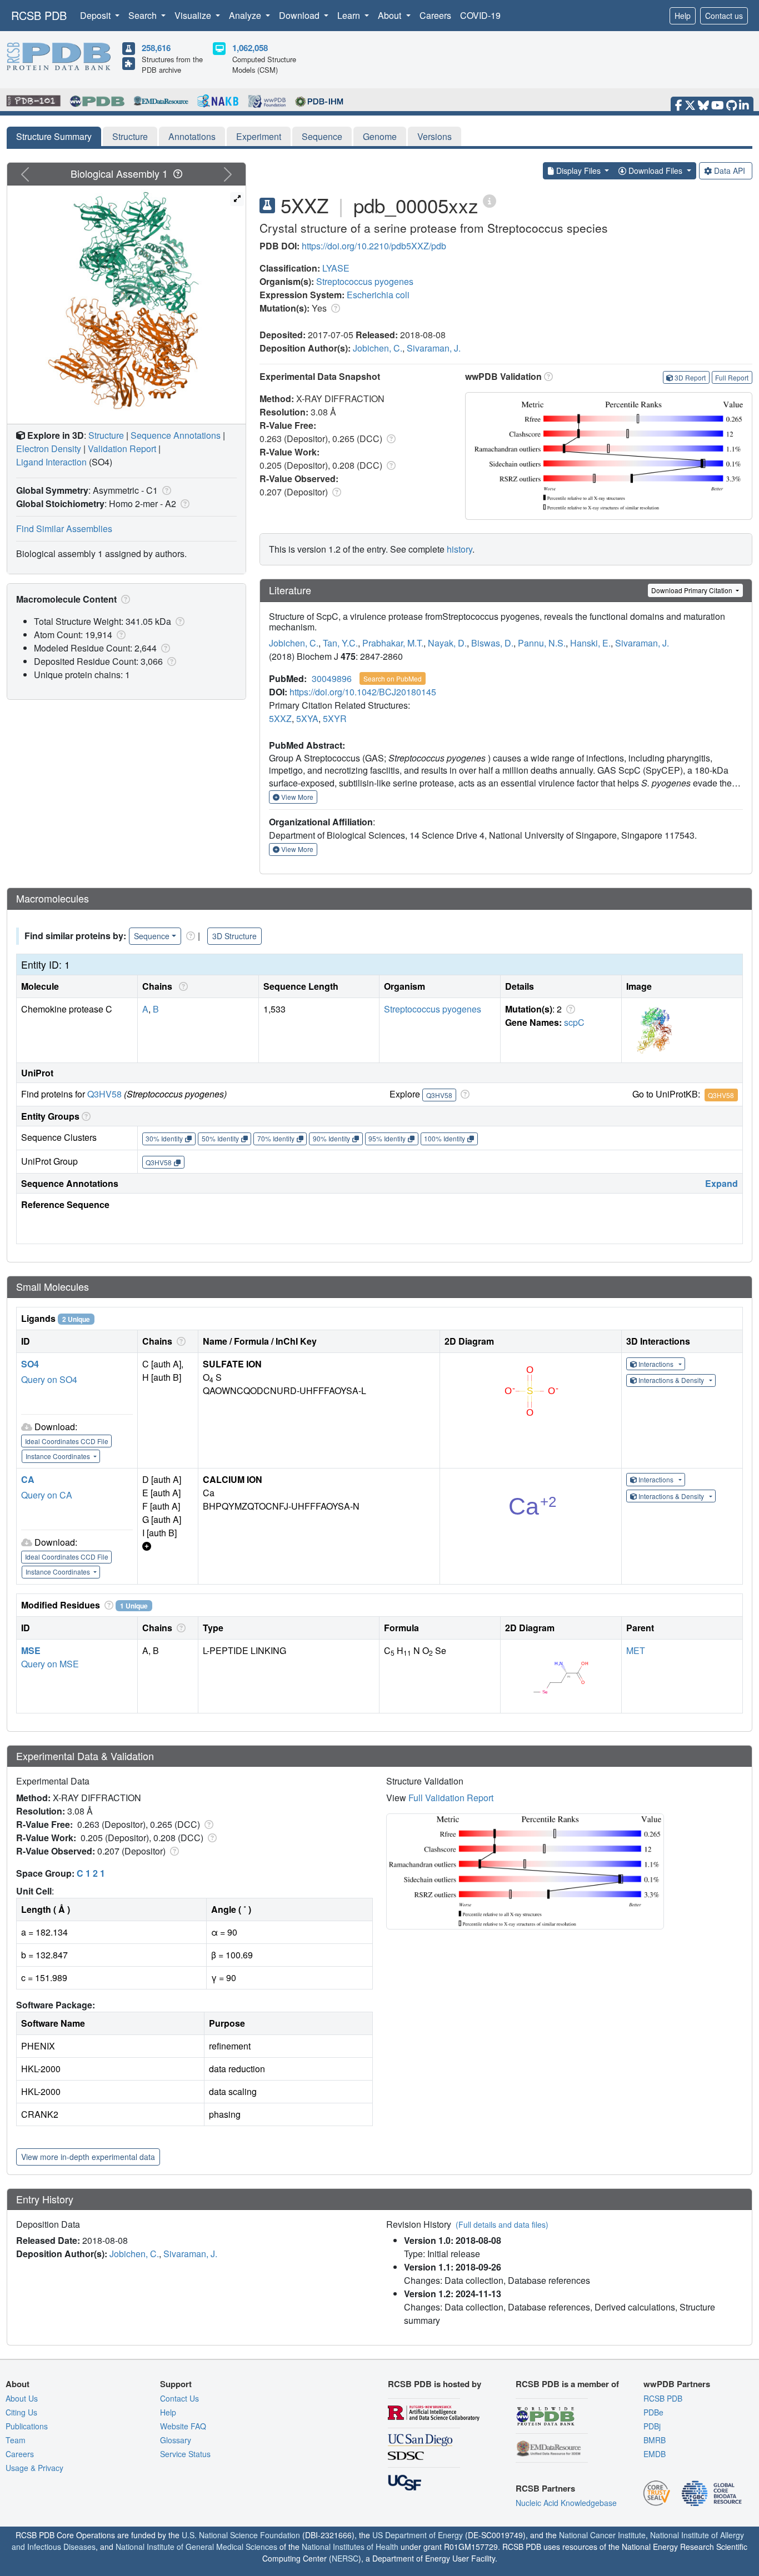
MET (636, 1650)
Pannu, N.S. (542, 643)
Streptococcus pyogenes (365, 281)
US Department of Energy (418, 2535)
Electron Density (49, 448)
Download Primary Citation (693, 590)
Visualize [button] (194, 15)
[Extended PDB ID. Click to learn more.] (490, 200)
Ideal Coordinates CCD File (67, 1441)
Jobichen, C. (378, 348)
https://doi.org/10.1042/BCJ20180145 (363, 692)
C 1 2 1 (91, 1873)
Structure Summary (54, 136)
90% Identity (331, 1138)
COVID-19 (480, 15)
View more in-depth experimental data (88, 2157)
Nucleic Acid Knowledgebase (566, 2503)
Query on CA (47, 1495)
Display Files (578, 171)
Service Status (185, 2454)
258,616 (156, 48)
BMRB (655, 2440)
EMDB (655, 2454)
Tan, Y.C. (340, 643)
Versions (435, 136)
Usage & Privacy (34, 2468)
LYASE (336, 268)
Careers (435, 15)
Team (16, 2440)
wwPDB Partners (677, 2384)
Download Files (655, 171)
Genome (380, 136)
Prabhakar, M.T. (393, 643)
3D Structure (234, 936)
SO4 (30, 1364)
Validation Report (122, 448)
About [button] (391, 15)
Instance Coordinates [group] (59, 1456)
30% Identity (164, 1138)
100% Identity (445, 1138)
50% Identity (220, 1138)
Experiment (259, 136)
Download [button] (300, 15)
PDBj (652, 2426)
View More (296, 797)
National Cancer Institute (602, 2535)
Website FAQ (183, 2426)
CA (28, 1479)
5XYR (335, 718)
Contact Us (179, 2398)
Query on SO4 (49, 1379)
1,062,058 (250, 48)
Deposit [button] (96, 15)
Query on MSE (50, 1664)
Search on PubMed (393, 678)
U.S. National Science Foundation (241, 2535)
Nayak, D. (447, 643)
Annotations (192, 136)
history (460, 549)
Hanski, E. (590, 643)
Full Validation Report (451, 1798)
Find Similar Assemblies (64, 528)
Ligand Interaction (51, 462)
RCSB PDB (39, 15)
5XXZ (280, 718)
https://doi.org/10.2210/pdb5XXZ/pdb (374, 246)
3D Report (690, 377)
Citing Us (21, 2412)
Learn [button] (350, 15)
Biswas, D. (492, 643)
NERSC (345, 2558)
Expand (721, 1183)
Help (683, 16)
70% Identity (276, 1138)
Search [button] (144, 15)
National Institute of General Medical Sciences (196, 2547)
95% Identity (387, 1138)
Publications (27, 2426)
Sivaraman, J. (434, 348)
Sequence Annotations (176, 435)
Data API (730, 171)
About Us (22, 2398)
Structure (130, 136)
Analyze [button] (246, 15)
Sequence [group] (152, 936)
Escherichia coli (378, 295)
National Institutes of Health (350, 2547)
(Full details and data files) (502, 2224)
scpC (574, 1022)
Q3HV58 (104, 1094)
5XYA (307, 718)
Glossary (176, 2440)
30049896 (332, 678)
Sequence (322, 136)
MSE (31, 1650)
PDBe (653, 2412)
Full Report (732, 377)
